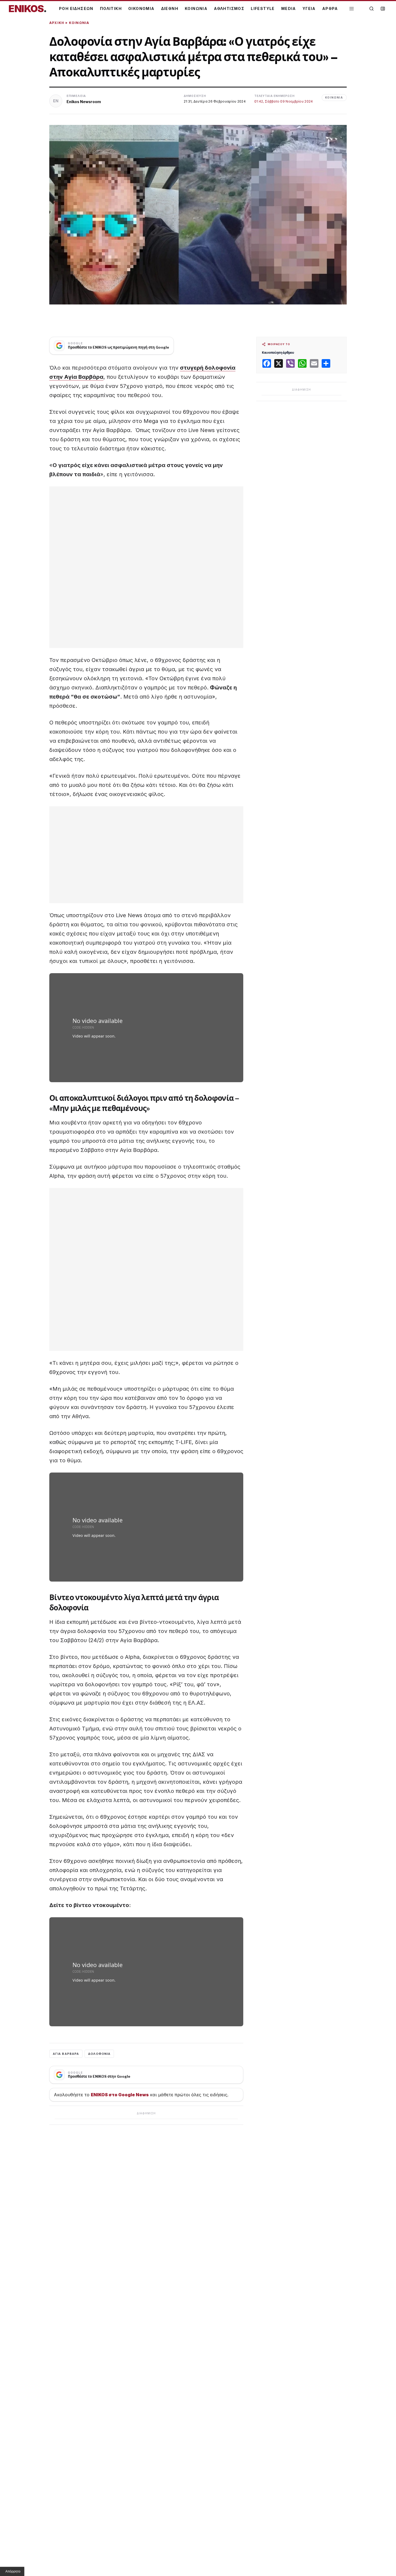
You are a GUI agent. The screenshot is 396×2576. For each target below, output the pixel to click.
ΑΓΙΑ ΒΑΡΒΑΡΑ (66, 2054)
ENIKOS (27, 9)
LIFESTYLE (263, 8)
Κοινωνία (79, 23)
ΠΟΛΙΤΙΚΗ (111, 8)
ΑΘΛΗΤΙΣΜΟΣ (229, 8)
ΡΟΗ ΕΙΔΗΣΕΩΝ (76, 8)
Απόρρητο (13, 2571)
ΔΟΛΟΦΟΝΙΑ (99, 2054)
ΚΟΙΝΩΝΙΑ (196, 8)
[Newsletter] (383, 9)
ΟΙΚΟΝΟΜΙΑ (141, 8)
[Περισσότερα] (352, 9)
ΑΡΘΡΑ (330, 8)
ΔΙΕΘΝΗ (170, 8)
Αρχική (57, 23)
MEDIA (289, 8)
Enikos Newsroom (84, 102)
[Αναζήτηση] (371, 9)
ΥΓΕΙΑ (309, 8)
